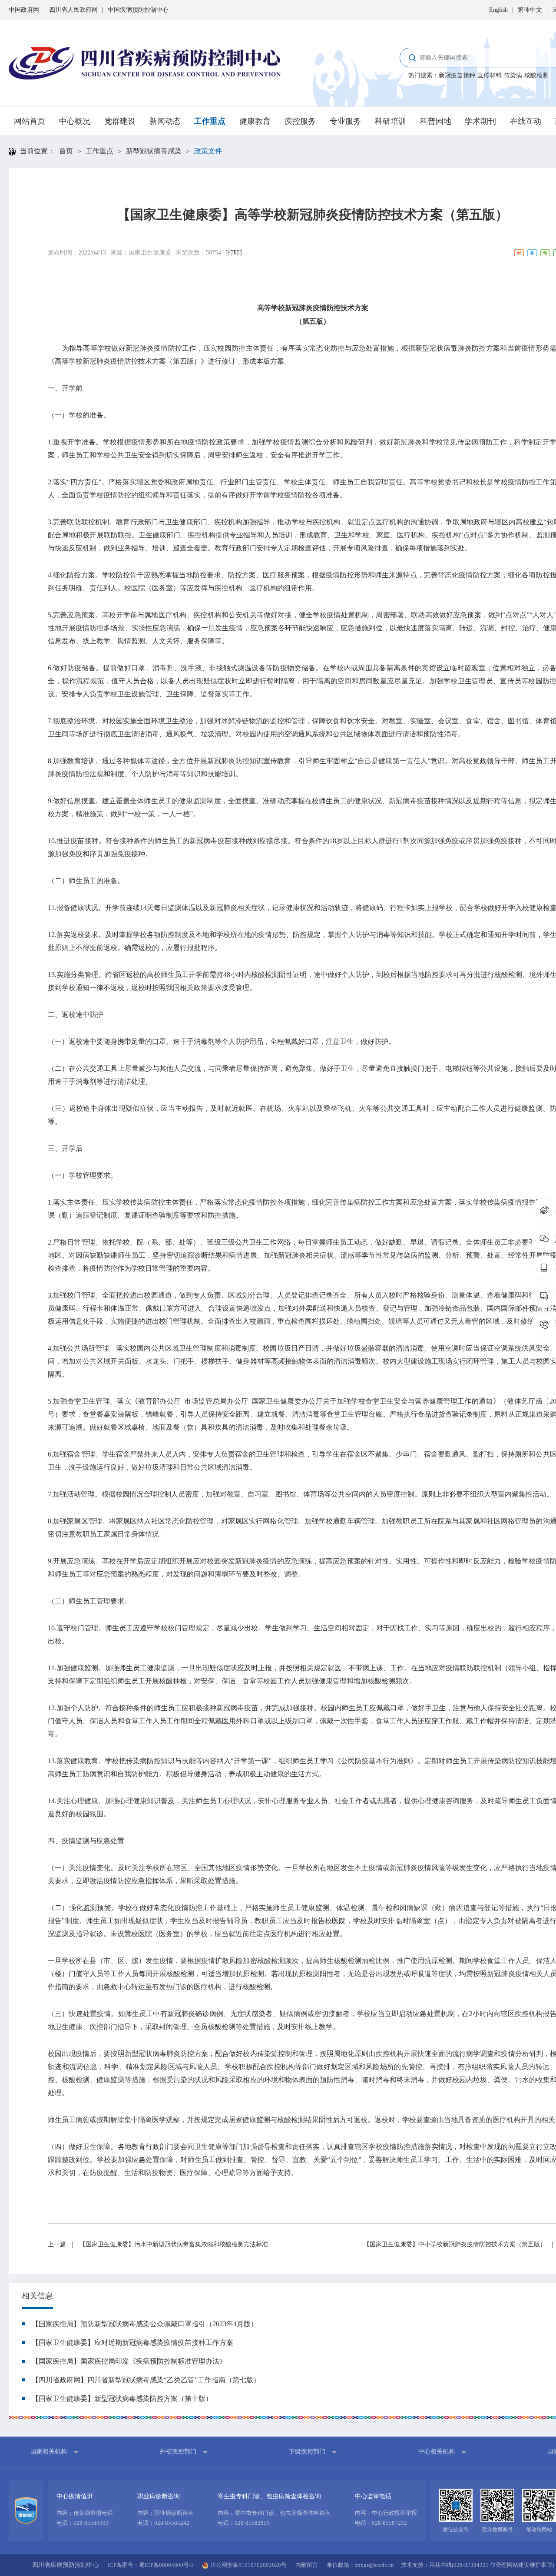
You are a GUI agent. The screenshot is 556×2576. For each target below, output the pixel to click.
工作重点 (210, 121)
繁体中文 (530, 10)
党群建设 (120, 121)
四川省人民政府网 (73, 10)
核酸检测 (536, 75)
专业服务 (345, 121)
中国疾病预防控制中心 (138, 10)
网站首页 (30, 121)
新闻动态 (165, 121)
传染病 (513, 75)
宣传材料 (490, 75)
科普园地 (436, 121)
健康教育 (255, 121)
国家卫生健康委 (150, 253)
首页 (66, 151)
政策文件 (208, 151)
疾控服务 (300, 121)
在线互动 (526, 121)
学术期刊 (480, 121)
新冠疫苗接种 (457, 75)
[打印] (234, 253)
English (498, 10)
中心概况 (75, 121)
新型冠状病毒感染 (154, 151)
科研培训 (391, 121)
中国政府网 (24, 10)
